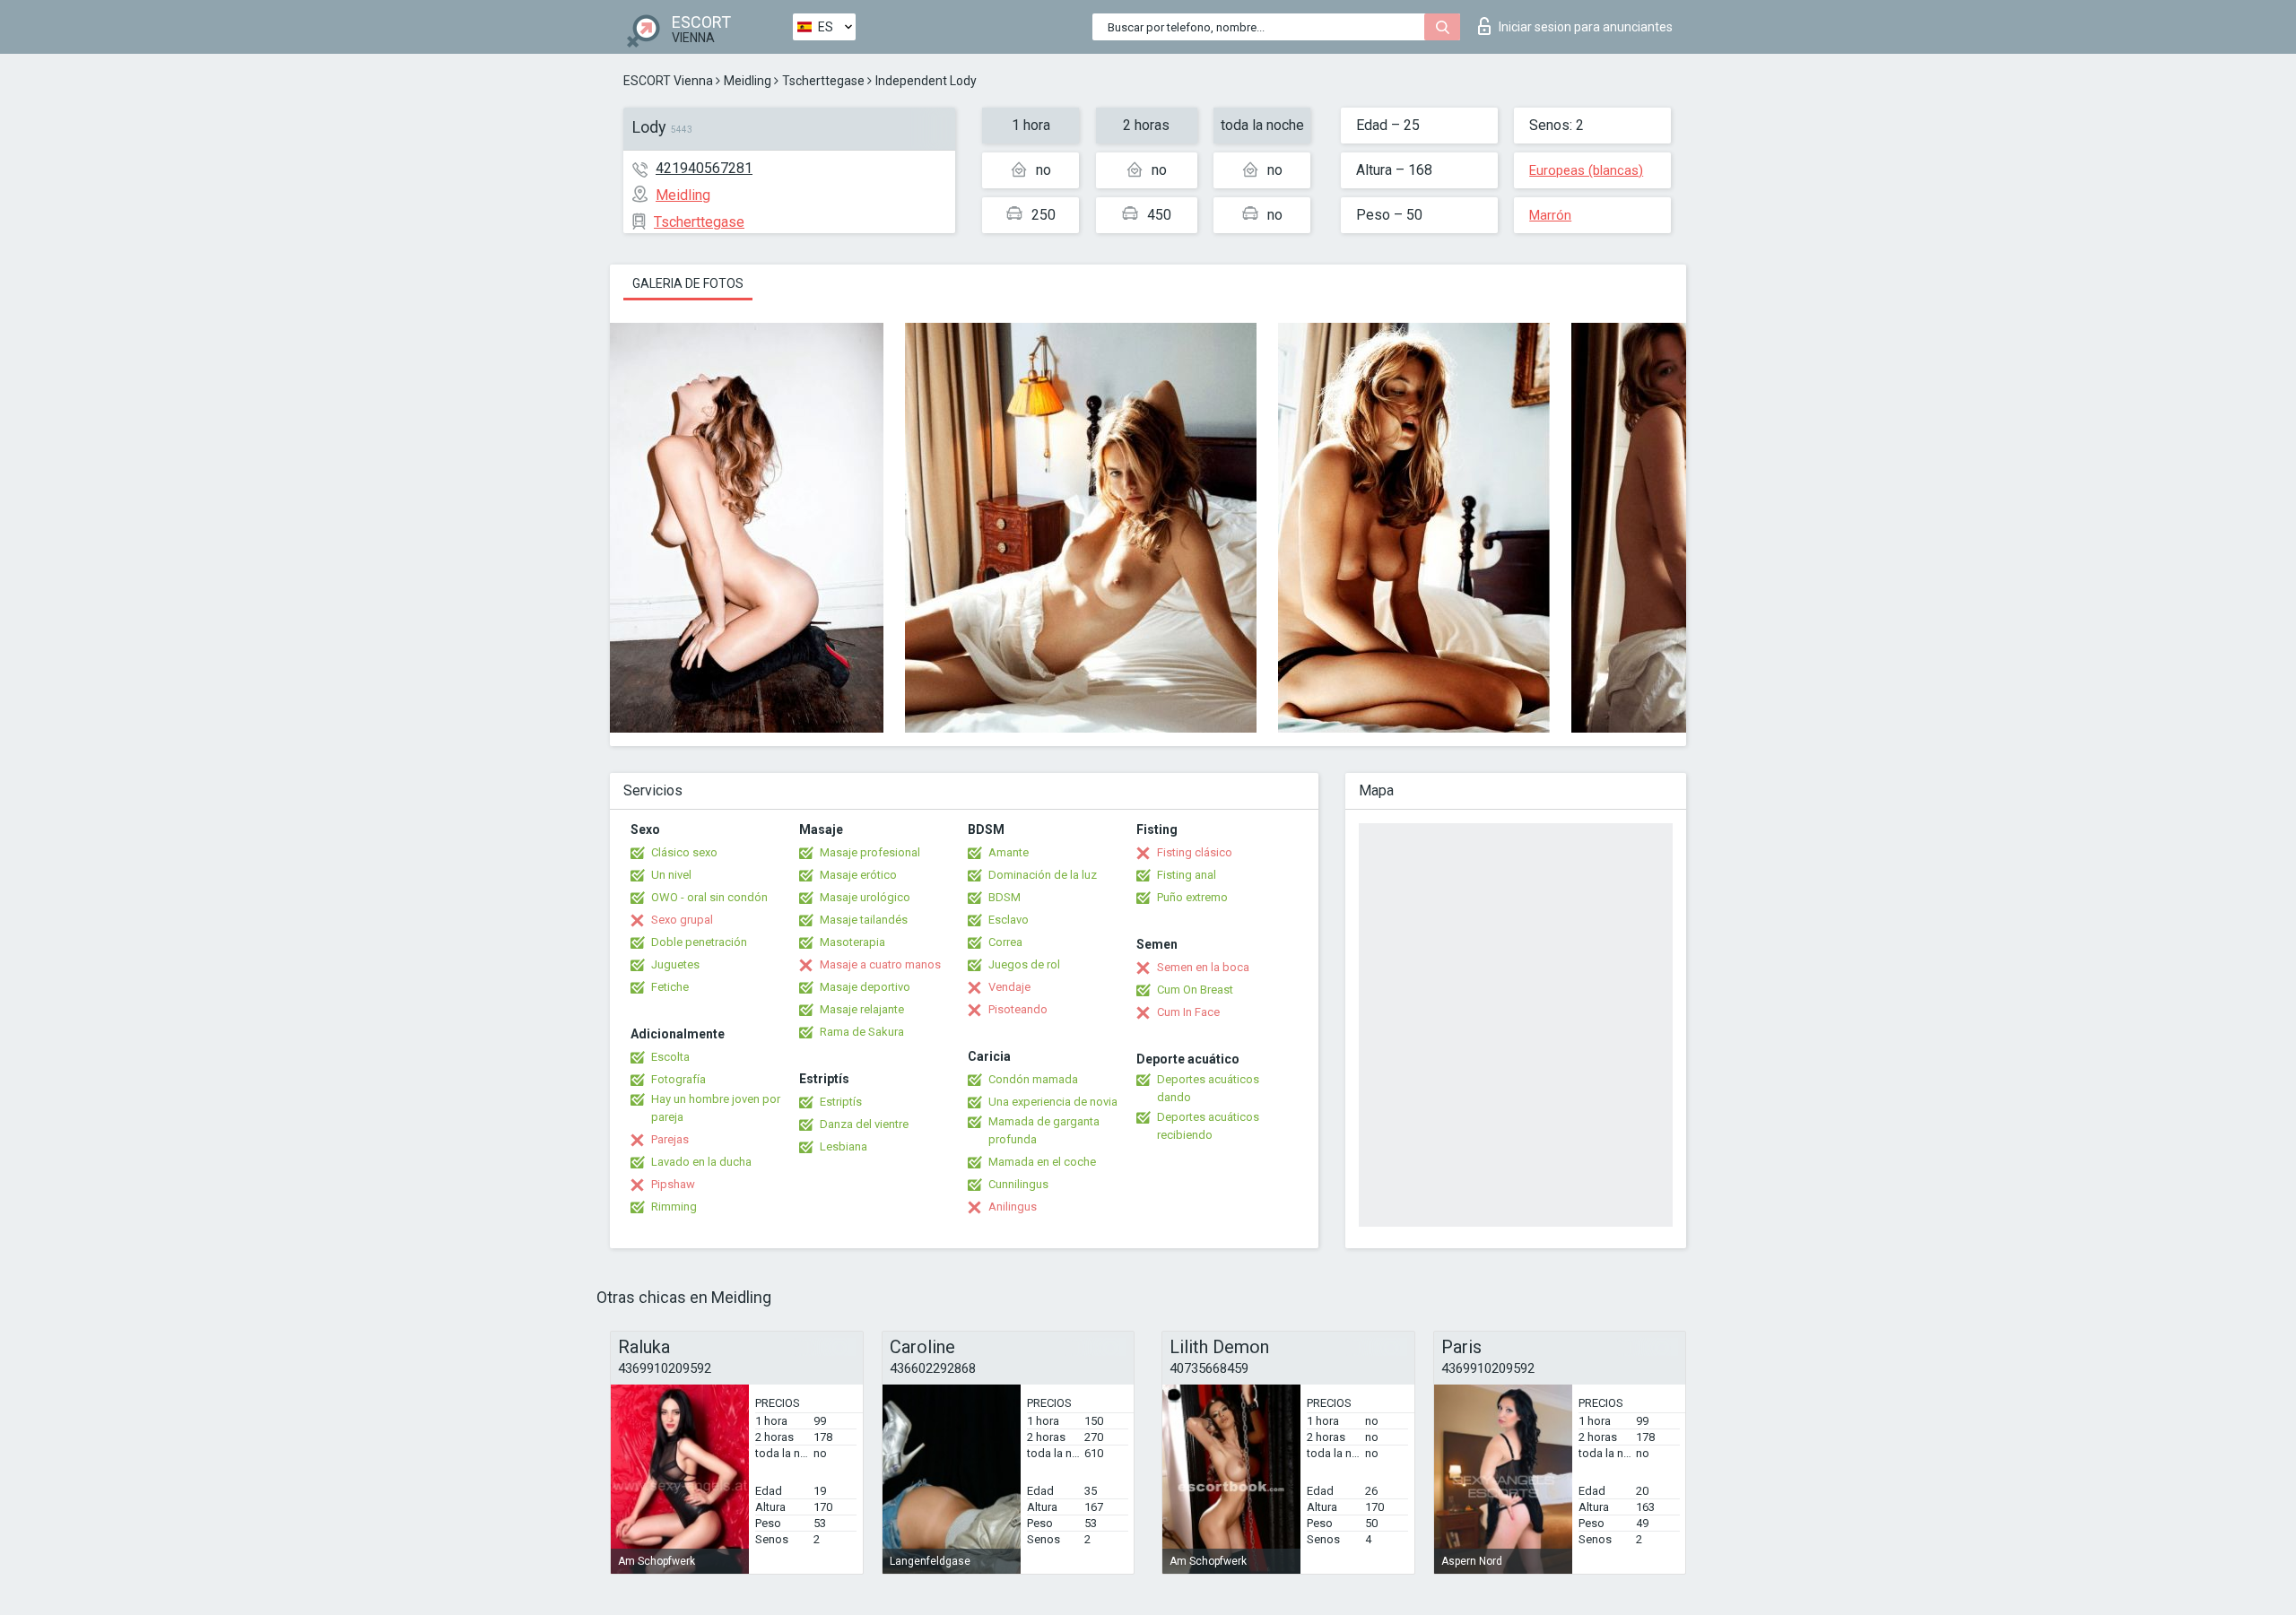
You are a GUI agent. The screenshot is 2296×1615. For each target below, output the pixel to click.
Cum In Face (1188, 1012)
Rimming (674, 1207)
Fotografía (678, 1079)
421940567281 (704, 168)
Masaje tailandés (864, 920)
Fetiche (670, 987)
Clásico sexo (684, 852)
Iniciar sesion (1586, 27)
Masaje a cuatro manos (880, 964)
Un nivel (671, 875)
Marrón (1550, 215)
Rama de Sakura (862, 1032)
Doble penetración (699, 942)
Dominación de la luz (1043, 875)
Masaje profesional (870, 852)
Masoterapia (852, 942)
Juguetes (675, 964)
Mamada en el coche (1042, 1162)
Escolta (670, 1057)
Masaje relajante (862, 1009)
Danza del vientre (864, 1124)
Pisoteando (1018, 1009)
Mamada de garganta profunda (1044, 1130)
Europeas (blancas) (1586, 170)
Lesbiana (844, 1146)
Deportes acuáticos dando (1208, 1088)
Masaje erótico (858, 875)
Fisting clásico (1195, 852)
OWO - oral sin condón (709, 897)
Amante (1009, 852)
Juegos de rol (1024, 964)
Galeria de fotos (688, 283)
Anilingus (1013, 1207)
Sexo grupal (682, 920)
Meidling (748, 81)
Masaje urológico (865, 897)
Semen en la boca (1203, 967)
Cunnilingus (1018, 1184)
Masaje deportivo (865, 987)
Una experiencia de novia (1053, 1102)
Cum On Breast (1195, 990)
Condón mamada (1033, 1079)
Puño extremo (1192, 897)
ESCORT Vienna (668, 81)
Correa (1005, 942)
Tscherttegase (823, 81)
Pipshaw (673, 1184)
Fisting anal (1187, 875)
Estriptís (841, 1102)
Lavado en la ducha (701, 1162)
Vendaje (1009, 987)
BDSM (1004, 897)
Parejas (670, 1139)
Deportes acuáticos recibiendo (1208, 1126)
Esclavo (1009, 920)
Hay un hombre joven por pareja (716, 1108)
